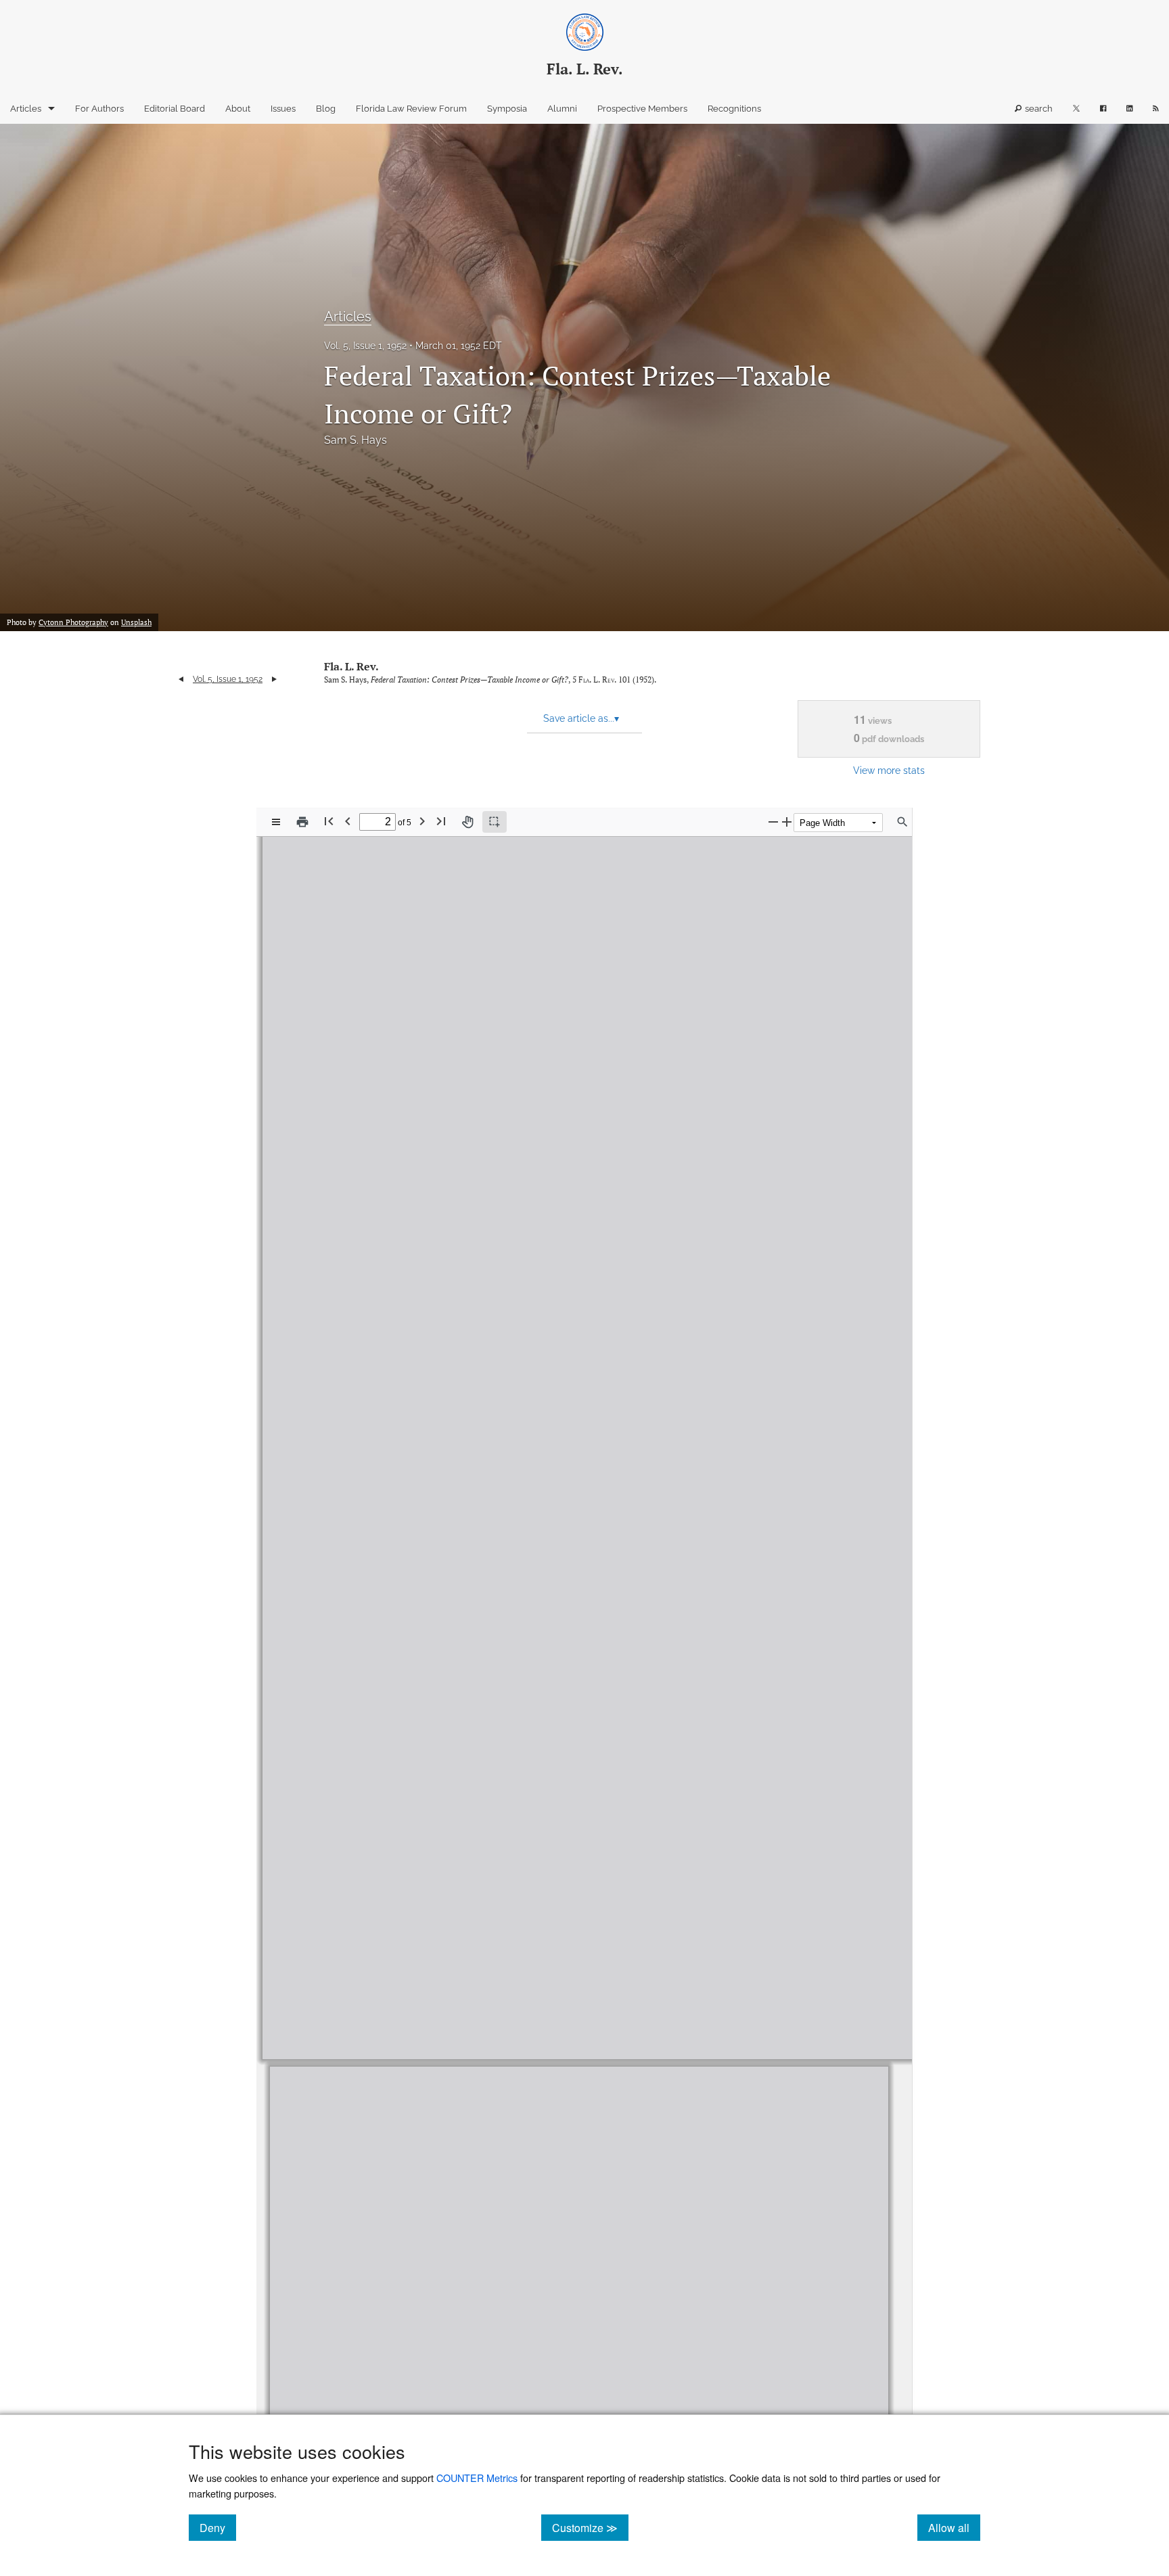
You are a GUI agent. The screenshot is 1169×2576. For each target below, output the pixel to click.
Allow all (954, 2527)
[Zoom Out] (773, 822)
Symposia (507, 109)
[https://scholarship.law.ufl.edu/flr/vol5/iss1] (485, 1103)
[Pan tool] (467, 822)
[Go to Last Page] (441, 821)
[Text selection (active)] (495, 822)
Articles (26, 109)
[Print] (302, 822)
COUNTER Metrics (477, 2478)
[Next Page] (422, 821)
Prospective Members (642, 109)
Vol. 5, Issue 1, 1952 (365, 346)
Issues (283, 109)
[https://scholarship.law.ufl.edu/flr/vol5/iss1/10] (615, 1845)
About (238, 109)
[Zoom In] (787, 822)
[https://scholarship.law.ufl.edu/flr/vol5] (409, 1103)
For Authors (99, 109)
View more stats (889, 770)
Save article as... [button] (581, 718)
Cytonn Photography (73, 622)
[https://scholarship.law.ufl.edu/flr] (478, 1039)
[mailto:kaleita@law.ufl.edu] (527, 1939)
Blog (326, 109)
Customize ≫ (590, 2527)
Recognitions (734, 109)
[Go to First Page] (329, 821)
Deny (218, 2527)
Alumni (562, 109)
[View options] (276, 822)
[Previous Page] (348, 821)
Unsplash (136, 622)
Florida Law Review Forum (411, 109)
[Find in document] (902, 822)
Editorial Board (175, 109)
